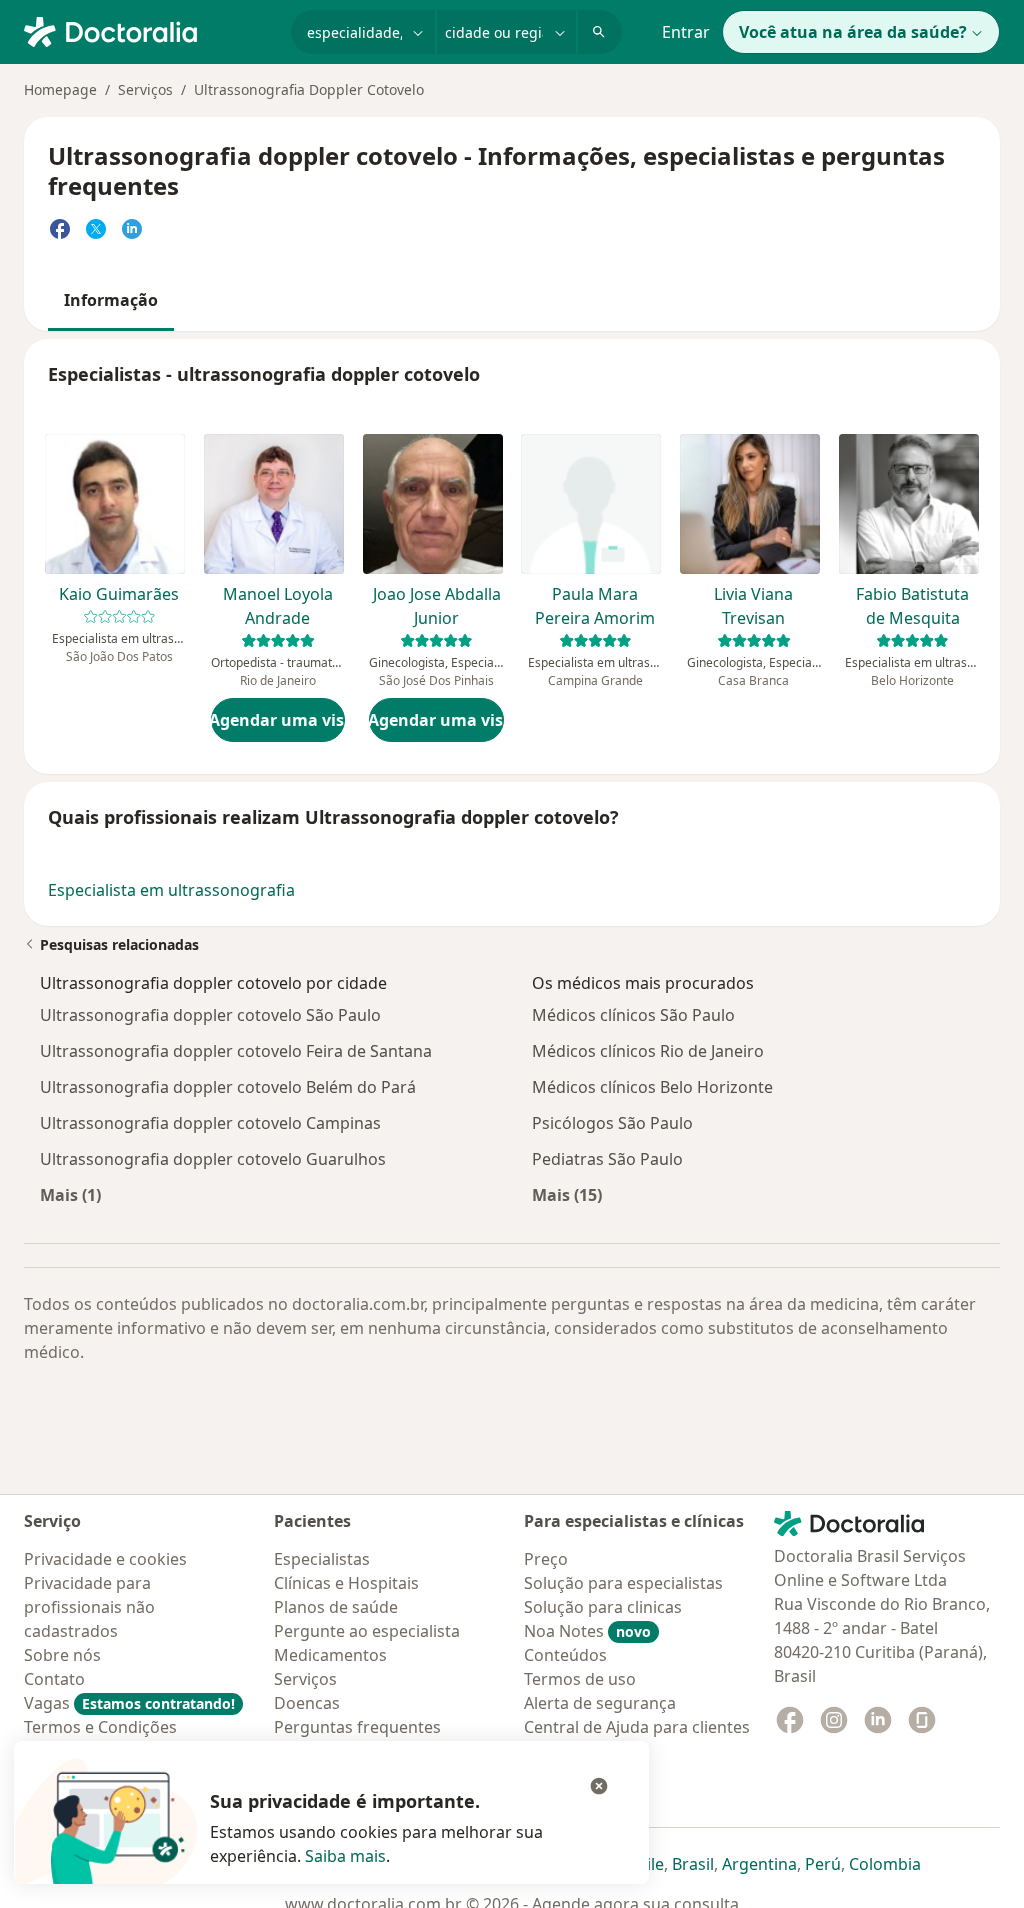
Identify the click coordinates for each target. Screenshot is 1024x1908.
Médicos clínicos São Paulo (633, 1015)
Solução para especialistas (623, 1583)
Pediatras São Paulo (607, 1159)
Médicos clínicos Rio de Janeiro (648, 1051)
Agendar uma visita (278, 720)
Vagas (129, 1703)
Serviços (145, 89)
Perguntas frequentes (357, 1727)
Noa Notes (587, 1631)
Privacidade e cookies (105, 1559)
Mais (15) (567, 1194)
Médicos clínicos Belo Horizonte (652, 1087)
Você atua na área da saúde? (853, 32)
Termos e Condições (100, 1727)
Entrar (686, 32)
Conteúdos (565, 1655)
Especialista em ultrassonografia (171, 890)
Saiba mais (345, 1856)
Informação (111, 300)
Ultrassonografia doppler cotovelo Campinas (210, 1123)
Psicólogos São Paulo (612, 1123)
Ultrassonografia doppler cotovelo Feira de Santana (236, 1051)
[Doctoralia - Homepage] (149, 30)
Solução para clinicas (603, 1607)
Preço (546, 1559)
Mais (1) (70, 1194)
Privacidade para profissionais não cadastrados (89, 1607)
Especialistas (322, 1559)
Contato (54, 1679)
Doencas (307, 1703)
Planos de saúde (336, 1607)
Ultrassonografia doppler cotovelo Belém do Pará (228, 1087)
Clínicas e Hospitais (346, 1583)
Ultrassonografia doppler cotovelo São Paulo (210, 1015)
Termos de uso (580, 1679)
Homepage (60, 89)
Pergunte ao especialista (367, 1631)
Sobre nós (62, 1655)
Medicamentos (330, 1655)
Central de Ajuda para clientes (637, 1727)
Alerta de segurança (600, 1703)
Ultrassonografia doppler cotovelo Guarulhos (213, 1159)
